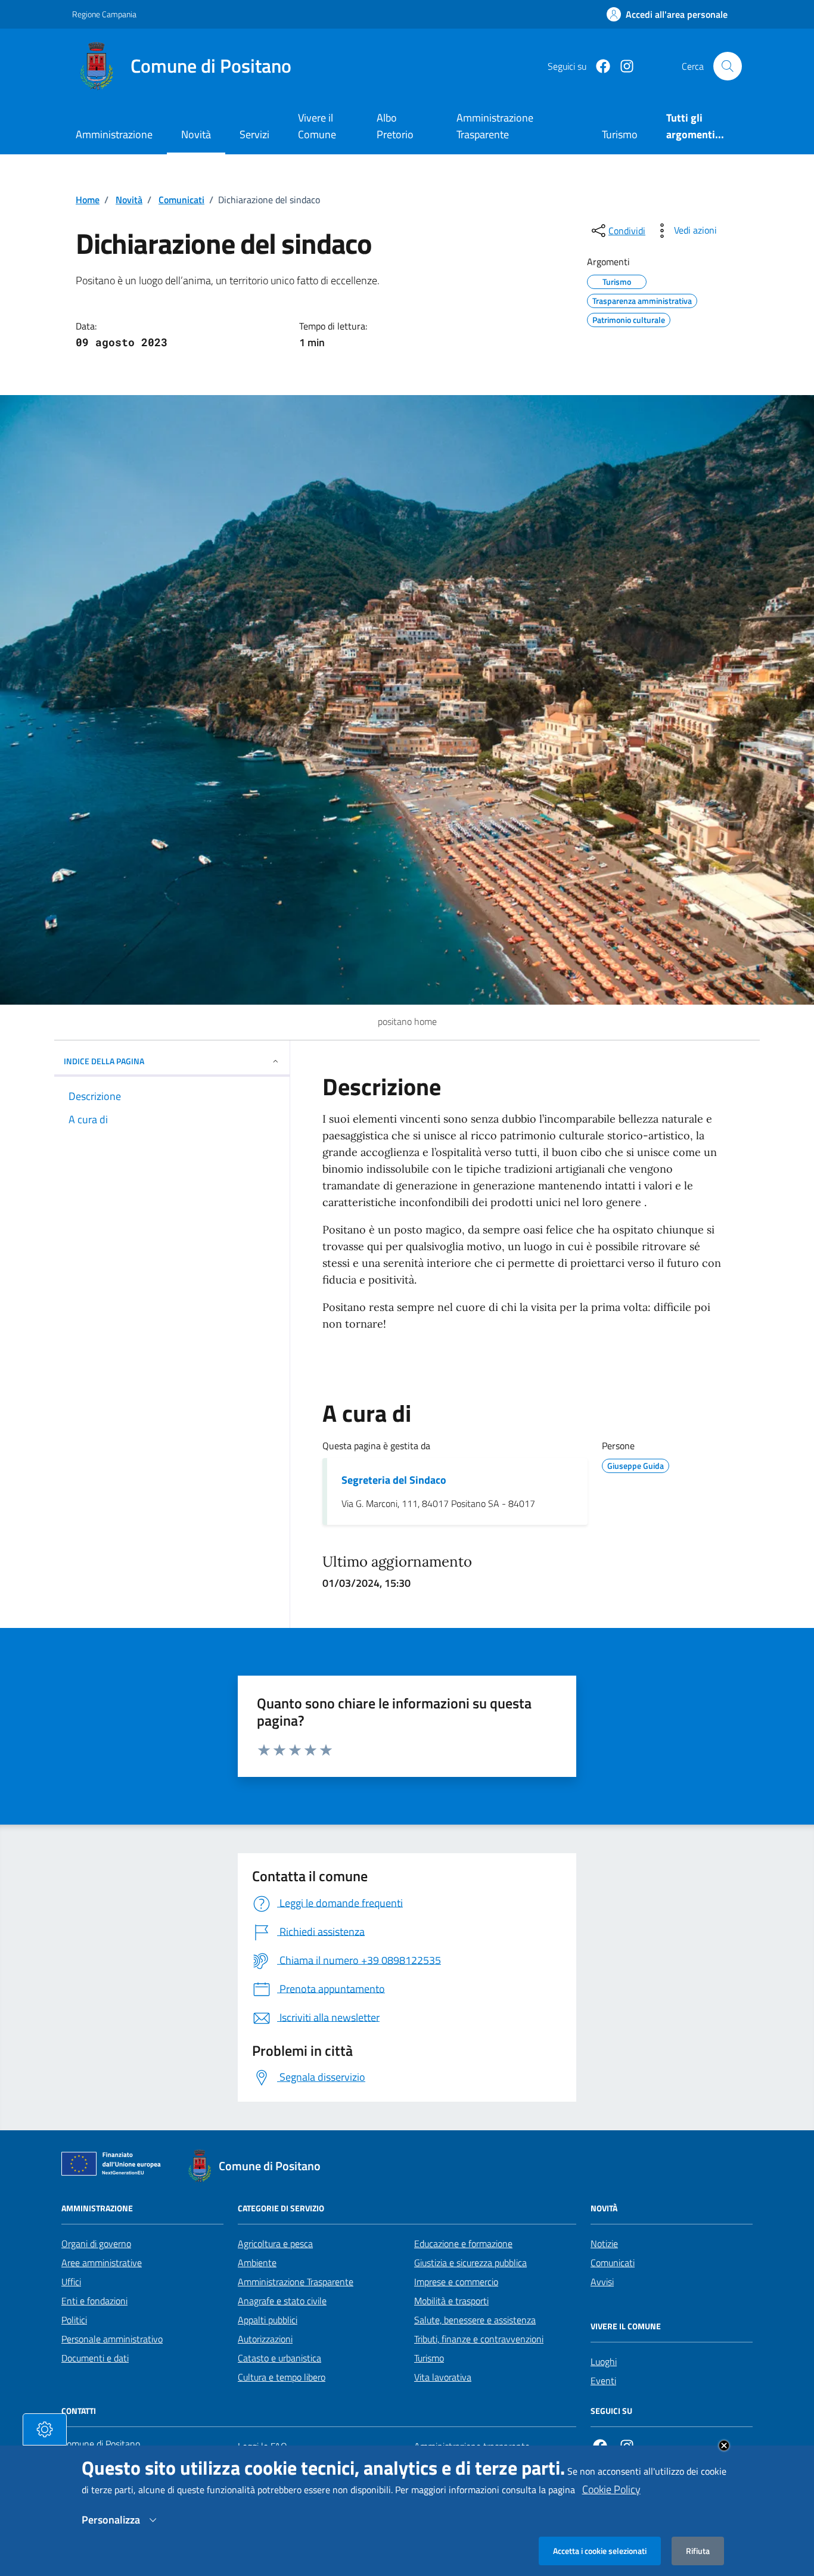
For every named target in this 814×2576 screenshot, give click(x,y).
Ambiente (257, 2263)
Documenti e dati (95, 2358)
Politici (74, 2320)
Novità (196, 134)
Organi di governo (96, 2243)
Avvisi (602, 2282)
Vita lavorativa (443, 2377)
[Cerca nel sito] (728, 66)
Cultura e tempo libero (282, 2377)
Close (724, 2446)
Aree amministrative (102, 2263)
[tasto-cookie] (45, 2429)
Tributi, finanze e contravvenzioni (479, 2339)
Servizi (254, 134)
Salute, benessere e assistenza (475, 2320)
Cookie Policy (611, 2489)
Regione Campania (104, 14)
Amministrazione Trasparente (296, 2282)
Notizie (604, 2243)
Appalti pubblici (268, 2320)
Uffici (71, 2282)
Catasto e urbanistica (279, 2358)
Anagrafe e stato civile (282, 2301)
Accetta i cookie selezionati (600, 2551)
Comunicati (181, 200)
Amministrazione (114, 134)
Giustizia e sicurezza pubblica (470, 2263)
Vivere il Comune (317, 126)
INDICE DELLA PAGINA (104, 1061)
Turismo (429, 2358)
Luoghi (604, 2361)
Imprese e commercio (456, 2282)
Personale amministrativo (112, 2339)
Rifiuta (698, 2551)
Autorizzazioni (265, 2339)
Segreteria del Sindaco (394, 1480)
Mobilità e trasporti (451, 2301)
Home (88, 200)
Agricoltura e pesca (275, 2243)
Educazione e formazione (463, 2243)
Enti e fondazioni (94, 2301)
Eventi (603, 2381)
